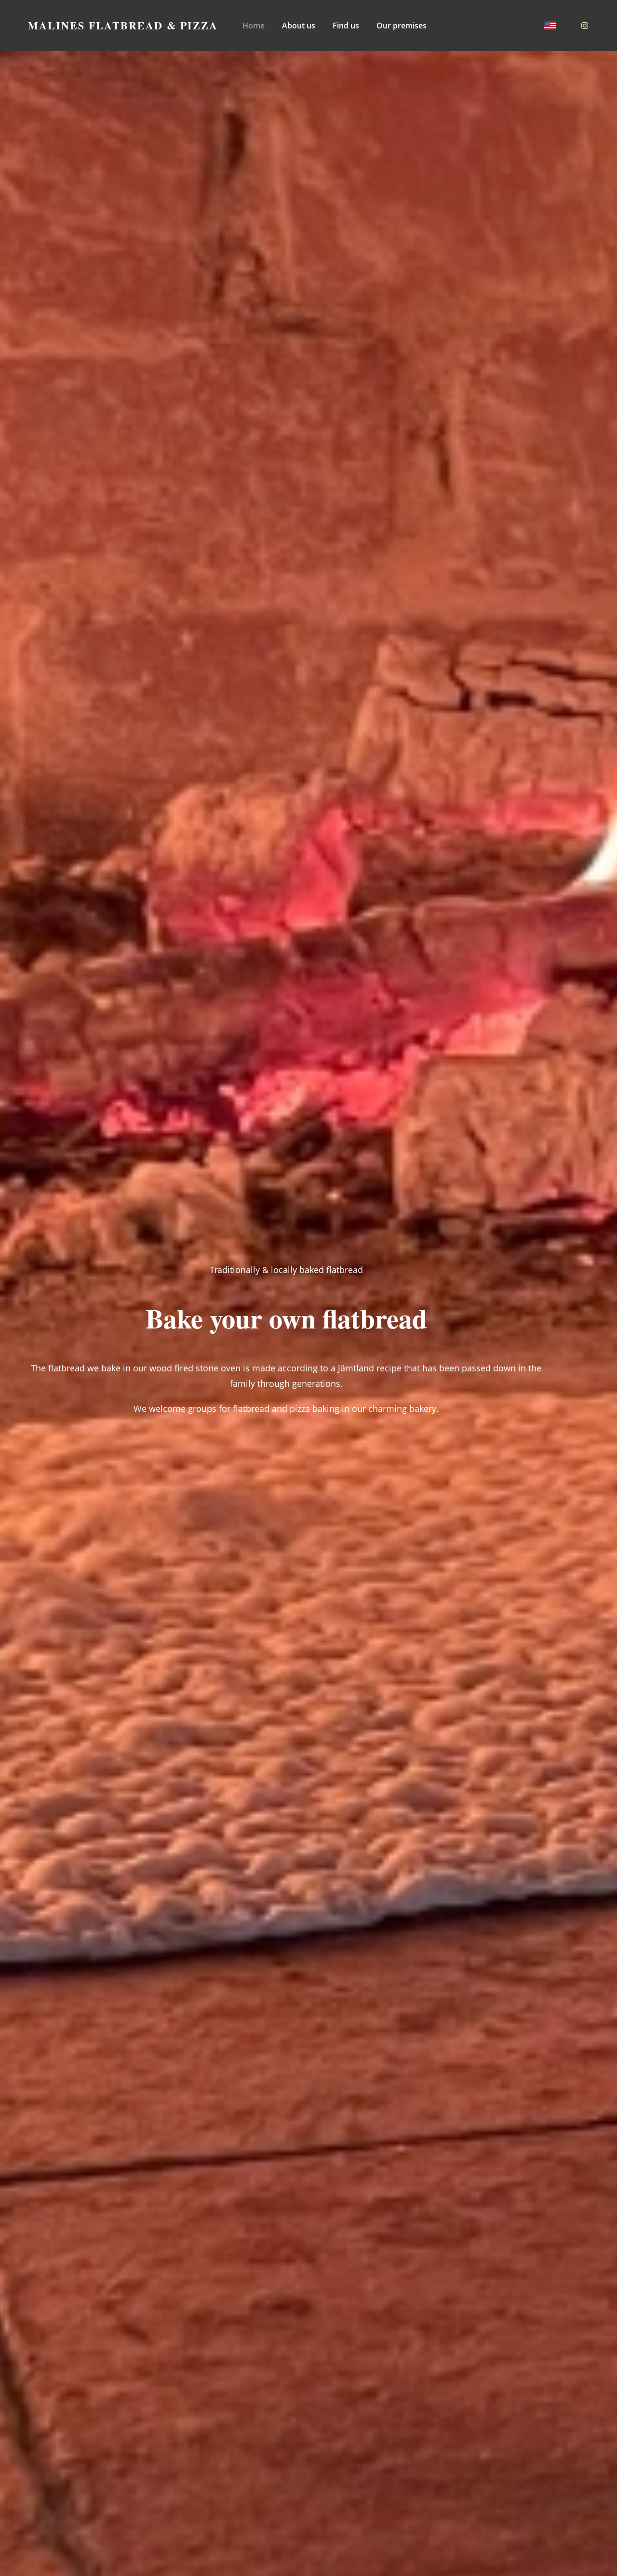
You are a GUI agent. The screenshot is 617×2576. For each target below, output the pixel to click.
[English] (550, 26)
